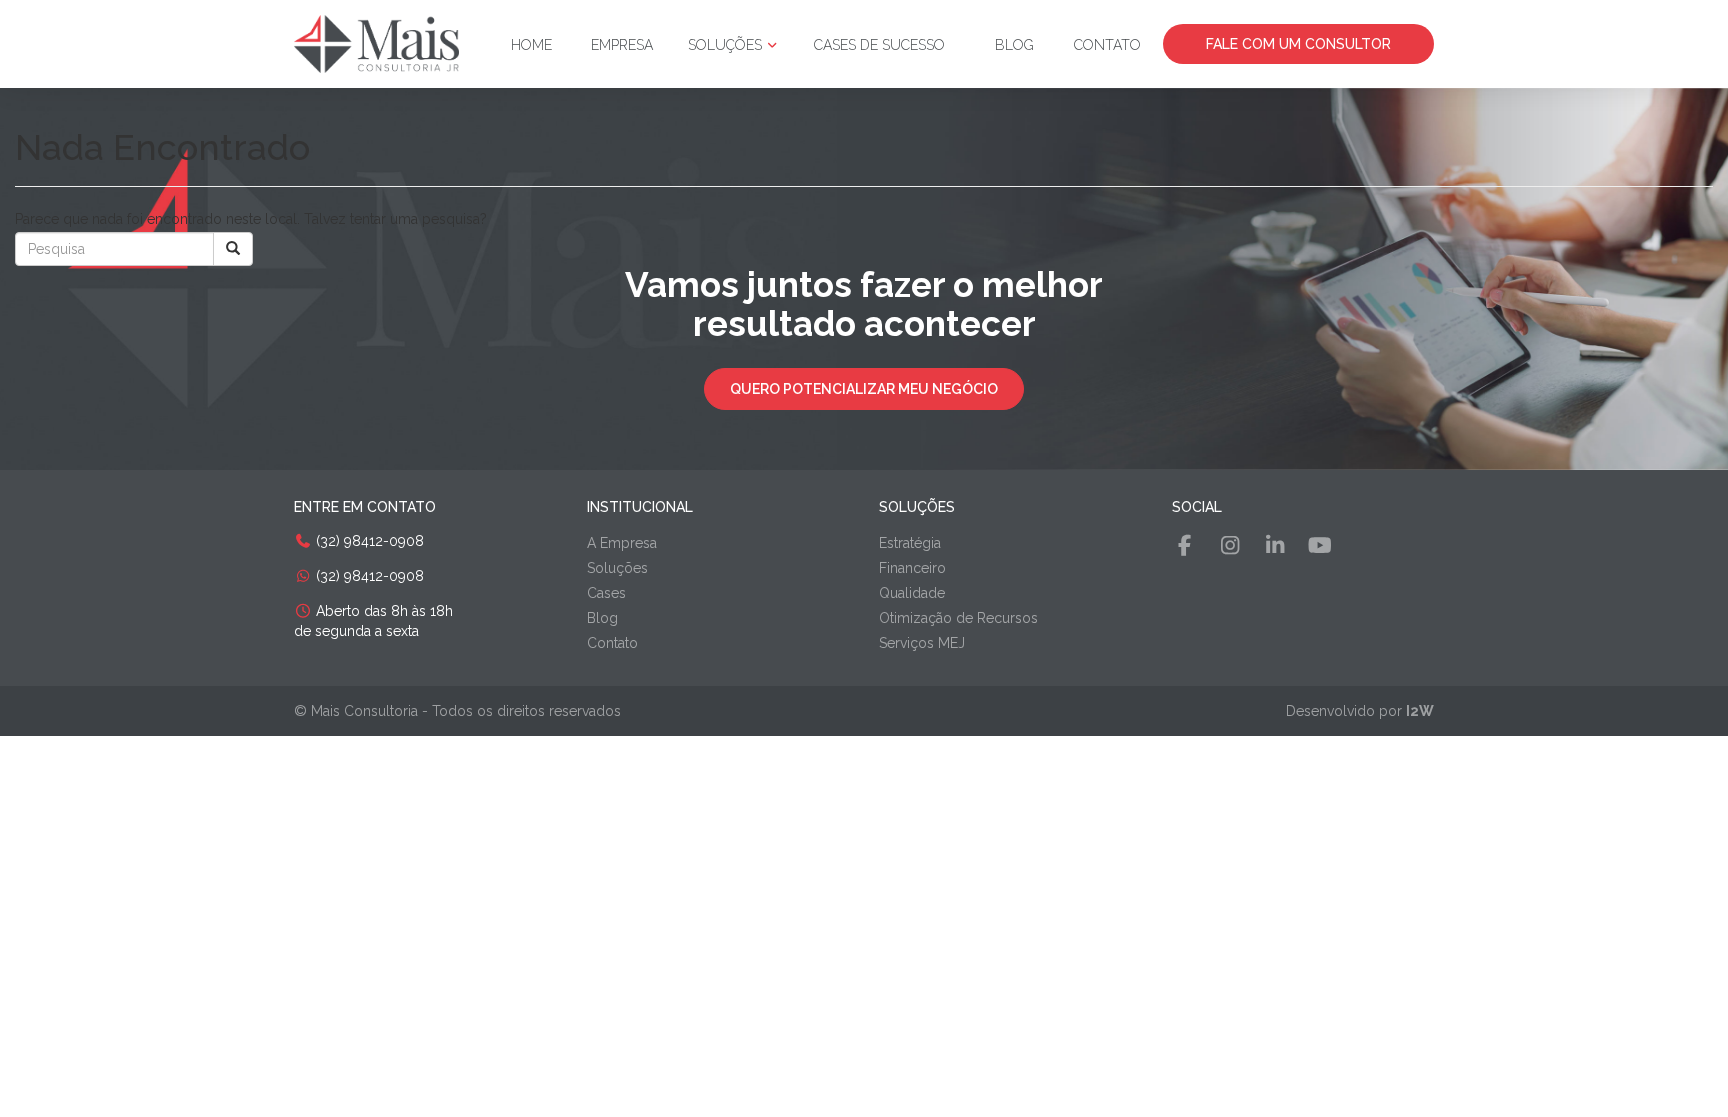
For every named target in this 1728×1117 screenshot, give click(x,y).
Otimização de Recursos (958, 618)
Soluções (727, 45)
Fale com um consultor (1298, 44)
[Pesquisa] (233, 249)
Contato (1107, 45)
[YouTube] (1320, 545)
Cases (606, 593)
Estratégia (910, 543)
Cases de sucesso (879, 45)
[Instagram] (1230, 545)
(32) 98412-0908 (368, 541)
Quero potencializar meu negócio (864, 389)
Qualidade (912, 593)
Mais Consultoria (364, 711)
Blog (1014, 45)
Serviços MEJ (922, 643)
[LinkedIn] (1275, 545)
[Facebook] (1185, 545)
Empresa (622, 45)
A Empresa (622, 543)
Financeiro (912, 568)
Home (531, 45)
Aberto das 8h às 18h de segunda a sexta (373, 621)
